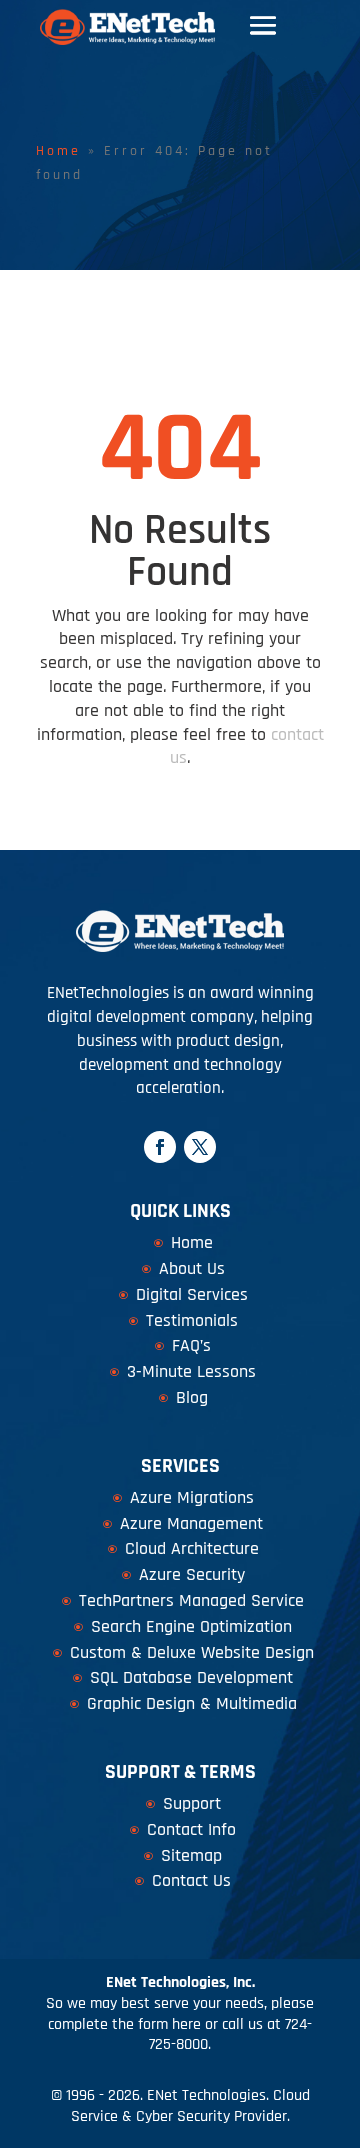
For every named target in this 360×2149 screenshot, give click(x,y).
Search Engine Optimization (191, 1626)
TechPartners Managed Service (191, 1600)
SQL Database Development (191, 1677)
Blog (192, 1397)
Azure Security (192, 1574)
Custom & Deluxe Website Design (192, 1652)
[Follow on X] (200, 1147)
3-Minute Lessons (191, 1371)
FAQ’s (191, 1345)
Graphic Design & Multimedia (192, 1703)
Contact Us (191, 1880)
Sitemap (191, 1855)
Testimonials (192, 1320)
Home (58, 151)
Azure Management (191, 1523)
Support (192, 1803)
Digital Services (192, 1294)
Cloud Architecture (192, 1548)
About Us (192, 1268)
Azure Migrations (192, 1497)
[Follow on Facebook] (160, 1147)
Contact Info (191, 1829)
